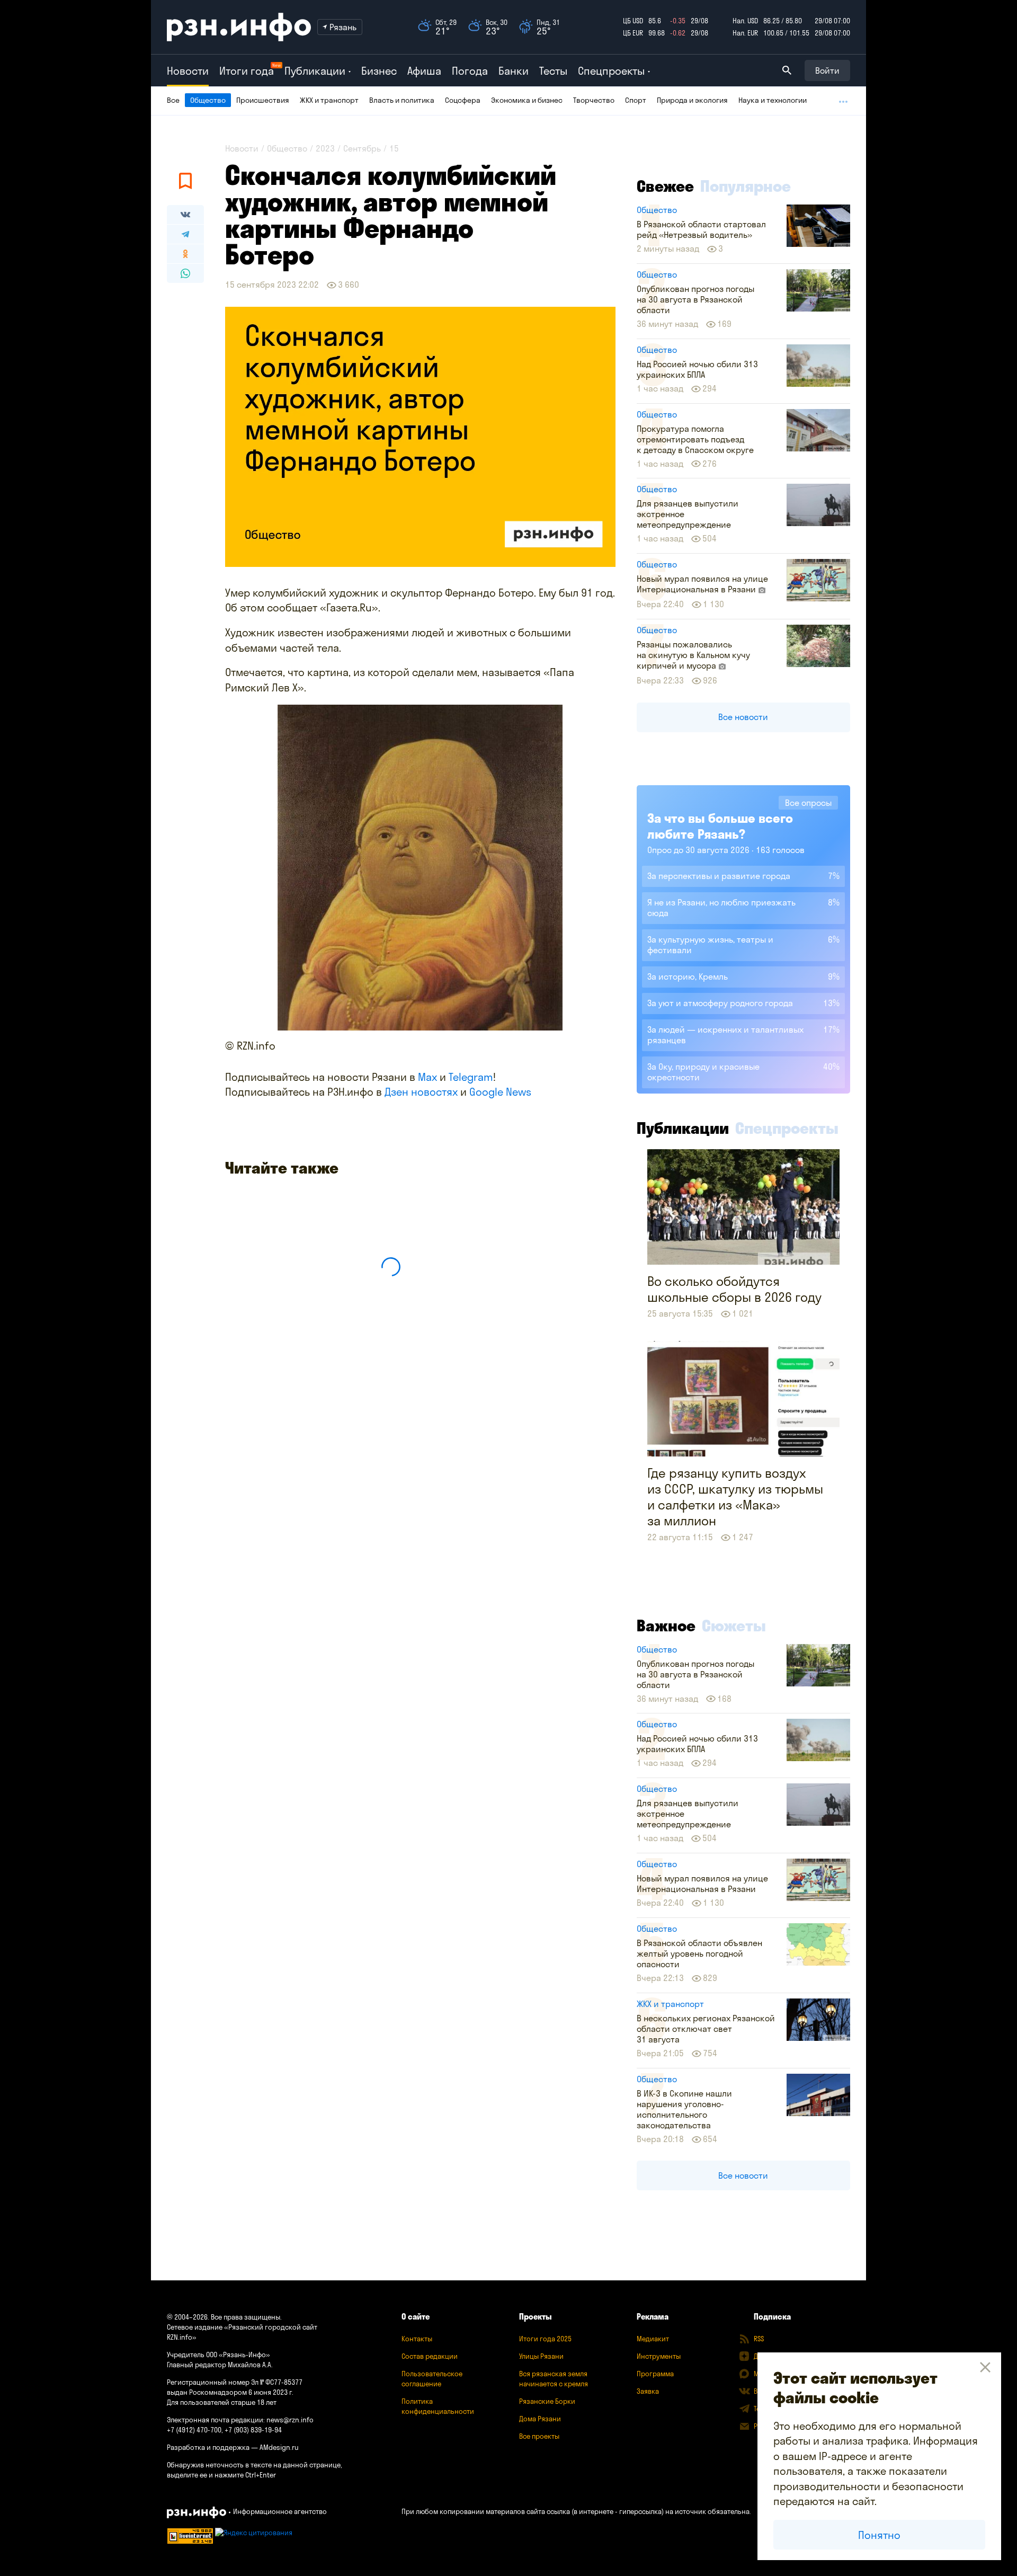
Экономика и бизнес (527, 100)
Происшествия (263, 100)
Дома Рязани (540, 2419)
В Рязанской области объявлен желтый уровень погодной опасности (699, 1953)
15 (394, 148)
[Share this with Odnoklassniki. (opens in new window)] (185, 254)
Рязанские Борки (547, 2401)
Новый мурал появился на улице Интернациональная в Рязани (702, 584)
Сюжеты (734, 1625)
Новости (188, 71)
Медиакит (653, 2339)
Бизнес (379, 71)
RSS (759, 2339)
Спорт (636, 100)
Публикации (683, 1128)
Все (173, 100)
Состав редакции (430, 2356)
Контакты (417, 2339)
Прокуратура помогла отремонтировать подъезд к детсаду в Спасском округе (695, 439)
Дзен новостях (421, 1092)
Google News (500, 1092)
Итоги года (247, 71)
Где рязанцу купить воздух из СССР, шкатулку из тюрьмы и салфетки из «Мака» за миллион (735, 1497)
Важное (666, 1625)
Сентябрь (362, 148)
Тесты (553, 71)
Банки (514, 71)
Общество (208, 100)
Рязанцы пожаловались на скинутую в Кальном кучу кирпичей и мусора (693, 655)
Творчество (594, 100)
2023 (325, 148)
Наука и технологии (773, 100)
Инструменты (659, 2356)
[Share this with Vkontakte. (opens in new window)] (185, 215)
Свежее (665, 186)
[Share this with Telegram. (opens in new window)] (185, 234)
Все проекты (539, 2436)
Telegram (471, 1077)
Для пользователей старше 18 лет (222, 2402)
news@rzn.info (290, 2420)
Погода (470, 71)
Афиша (424, 71)
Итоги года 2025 (545, 2339)
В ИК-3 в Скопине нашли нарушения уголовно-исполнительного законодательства (684, 2109)
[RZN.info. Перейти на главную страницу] (239, 27)
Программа (655, 2374)
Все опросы (808, 803)
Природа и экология (692, 100)
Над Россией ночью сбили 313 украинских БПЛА (697, 369)
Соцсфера (463, 100)
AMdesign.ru (279, 2447)
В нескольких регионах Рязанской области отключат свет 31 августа (706, 2029)
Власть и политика (402, 100)
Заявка (648, 2391)
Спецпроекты (787, 1128)
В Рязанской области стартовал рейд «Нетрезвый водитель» (701, 229)
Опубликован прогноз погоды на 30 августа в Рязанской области (695, 299)
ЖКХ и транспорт (329, 100)
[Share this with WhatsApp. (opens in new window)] (185, 273)
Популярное (746, 186)
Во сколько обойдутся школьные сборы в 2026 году (734, 1289)
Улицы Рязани (541, 2356)
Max (427, 1077)
